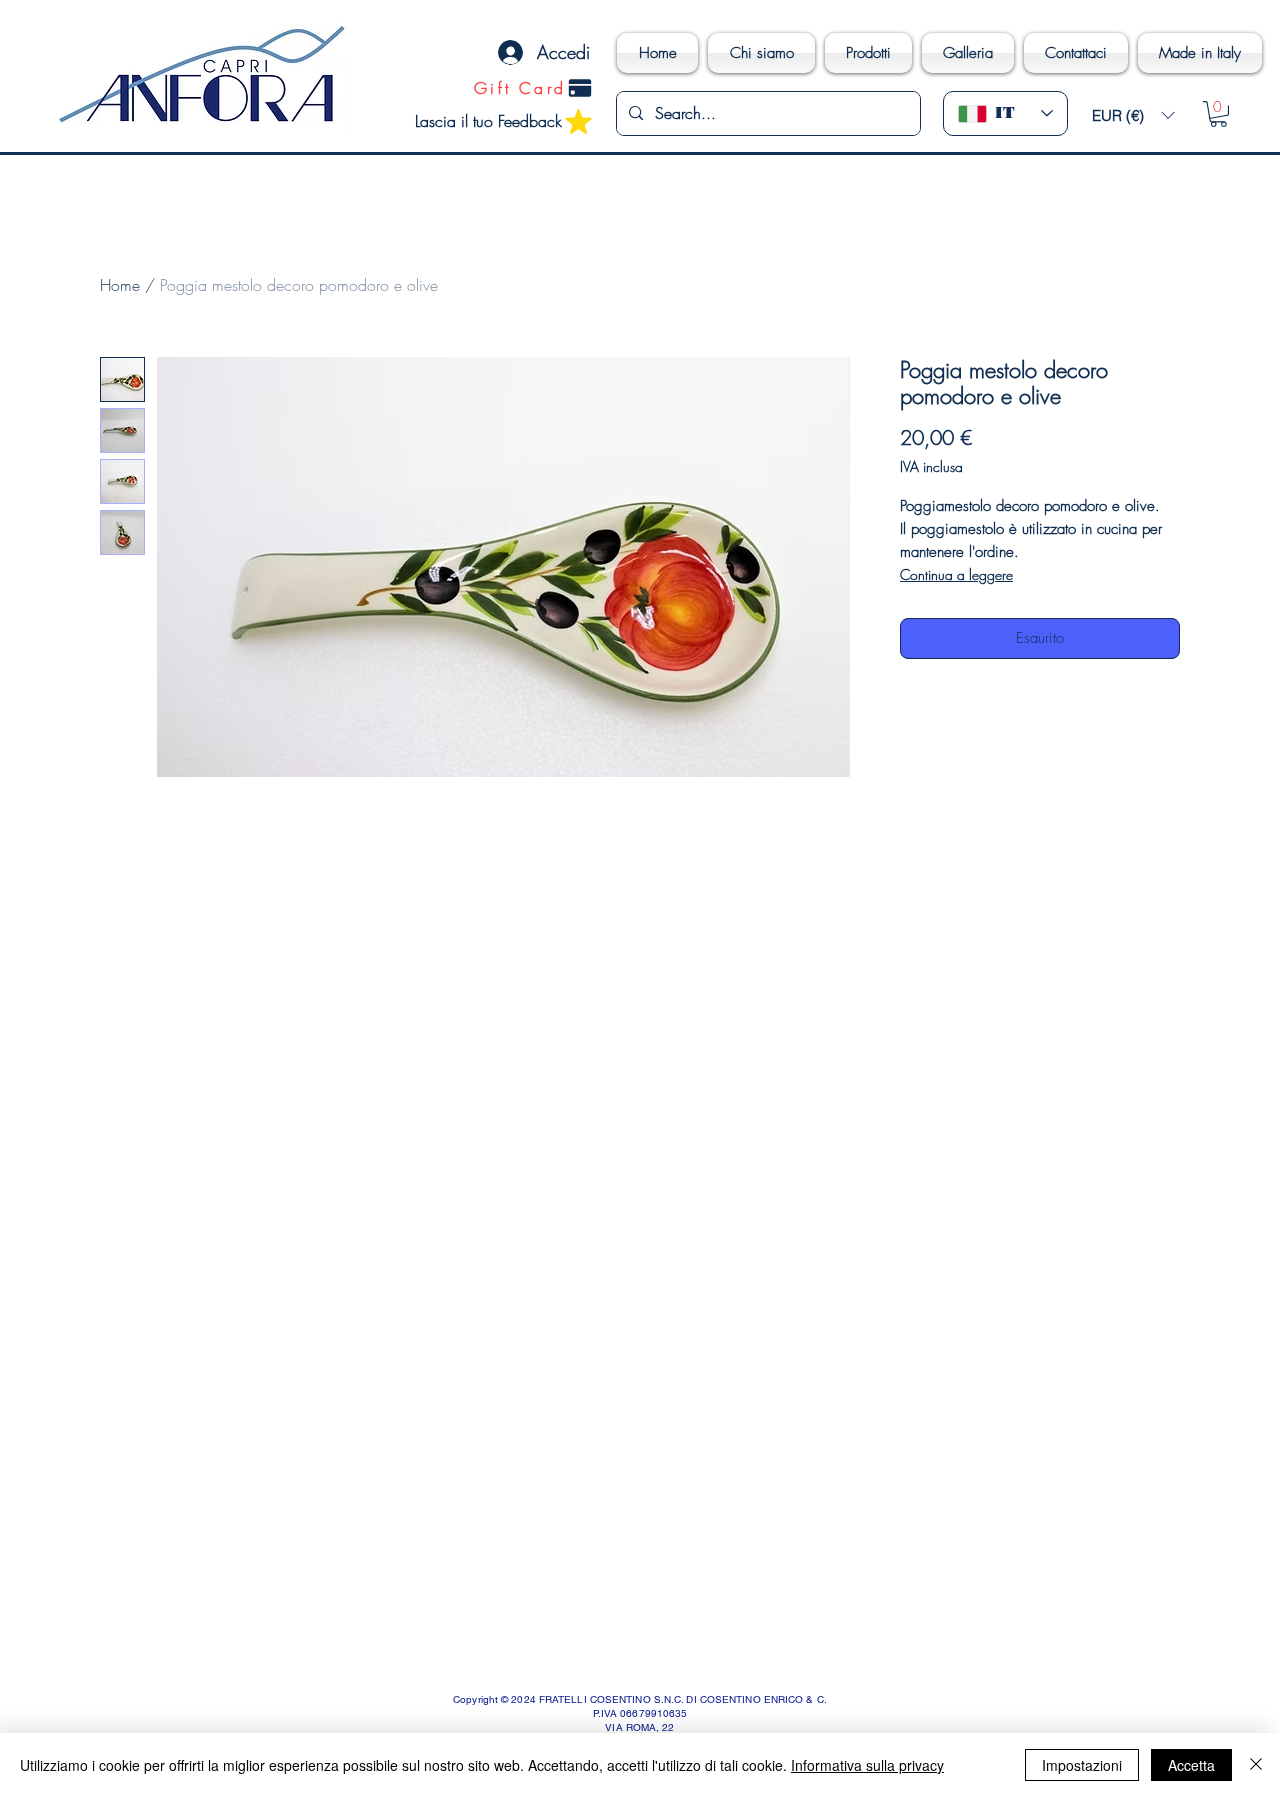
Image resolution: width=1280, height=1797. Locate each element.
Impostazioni (1082, 1765)
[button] (1133, 115)
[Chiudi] (1256, 1765)
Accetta (1191, 1765)
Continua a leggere (956, 574)
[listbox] (1133, 115)
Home (120, 285)
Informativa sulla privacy (867, 1765)
